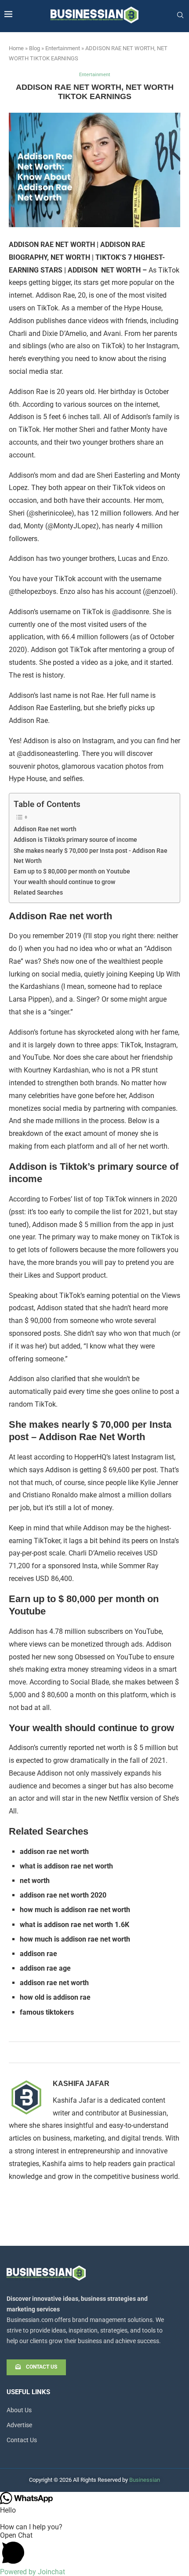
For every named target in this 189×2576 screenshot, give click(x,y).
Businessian (145, 2480)
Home (16, 48)
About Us (19, 2410)
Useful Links (28, 2392)
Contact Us (22, 2440)
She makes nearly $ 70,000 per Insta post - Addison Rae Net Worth (91, 856)
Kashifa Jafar (81, 2084)
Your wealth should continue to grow (64, 882)
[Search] (180, 15)
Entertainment (63, 48)
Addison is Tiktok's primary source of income (75, 840)
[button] (94, 2549)
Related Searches (38, 893)
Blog (35, 48)
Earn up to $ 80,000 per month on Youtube (72, 872)
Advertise (19, 2425)
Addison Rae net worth (45, 829)
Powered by (33, 2572)
